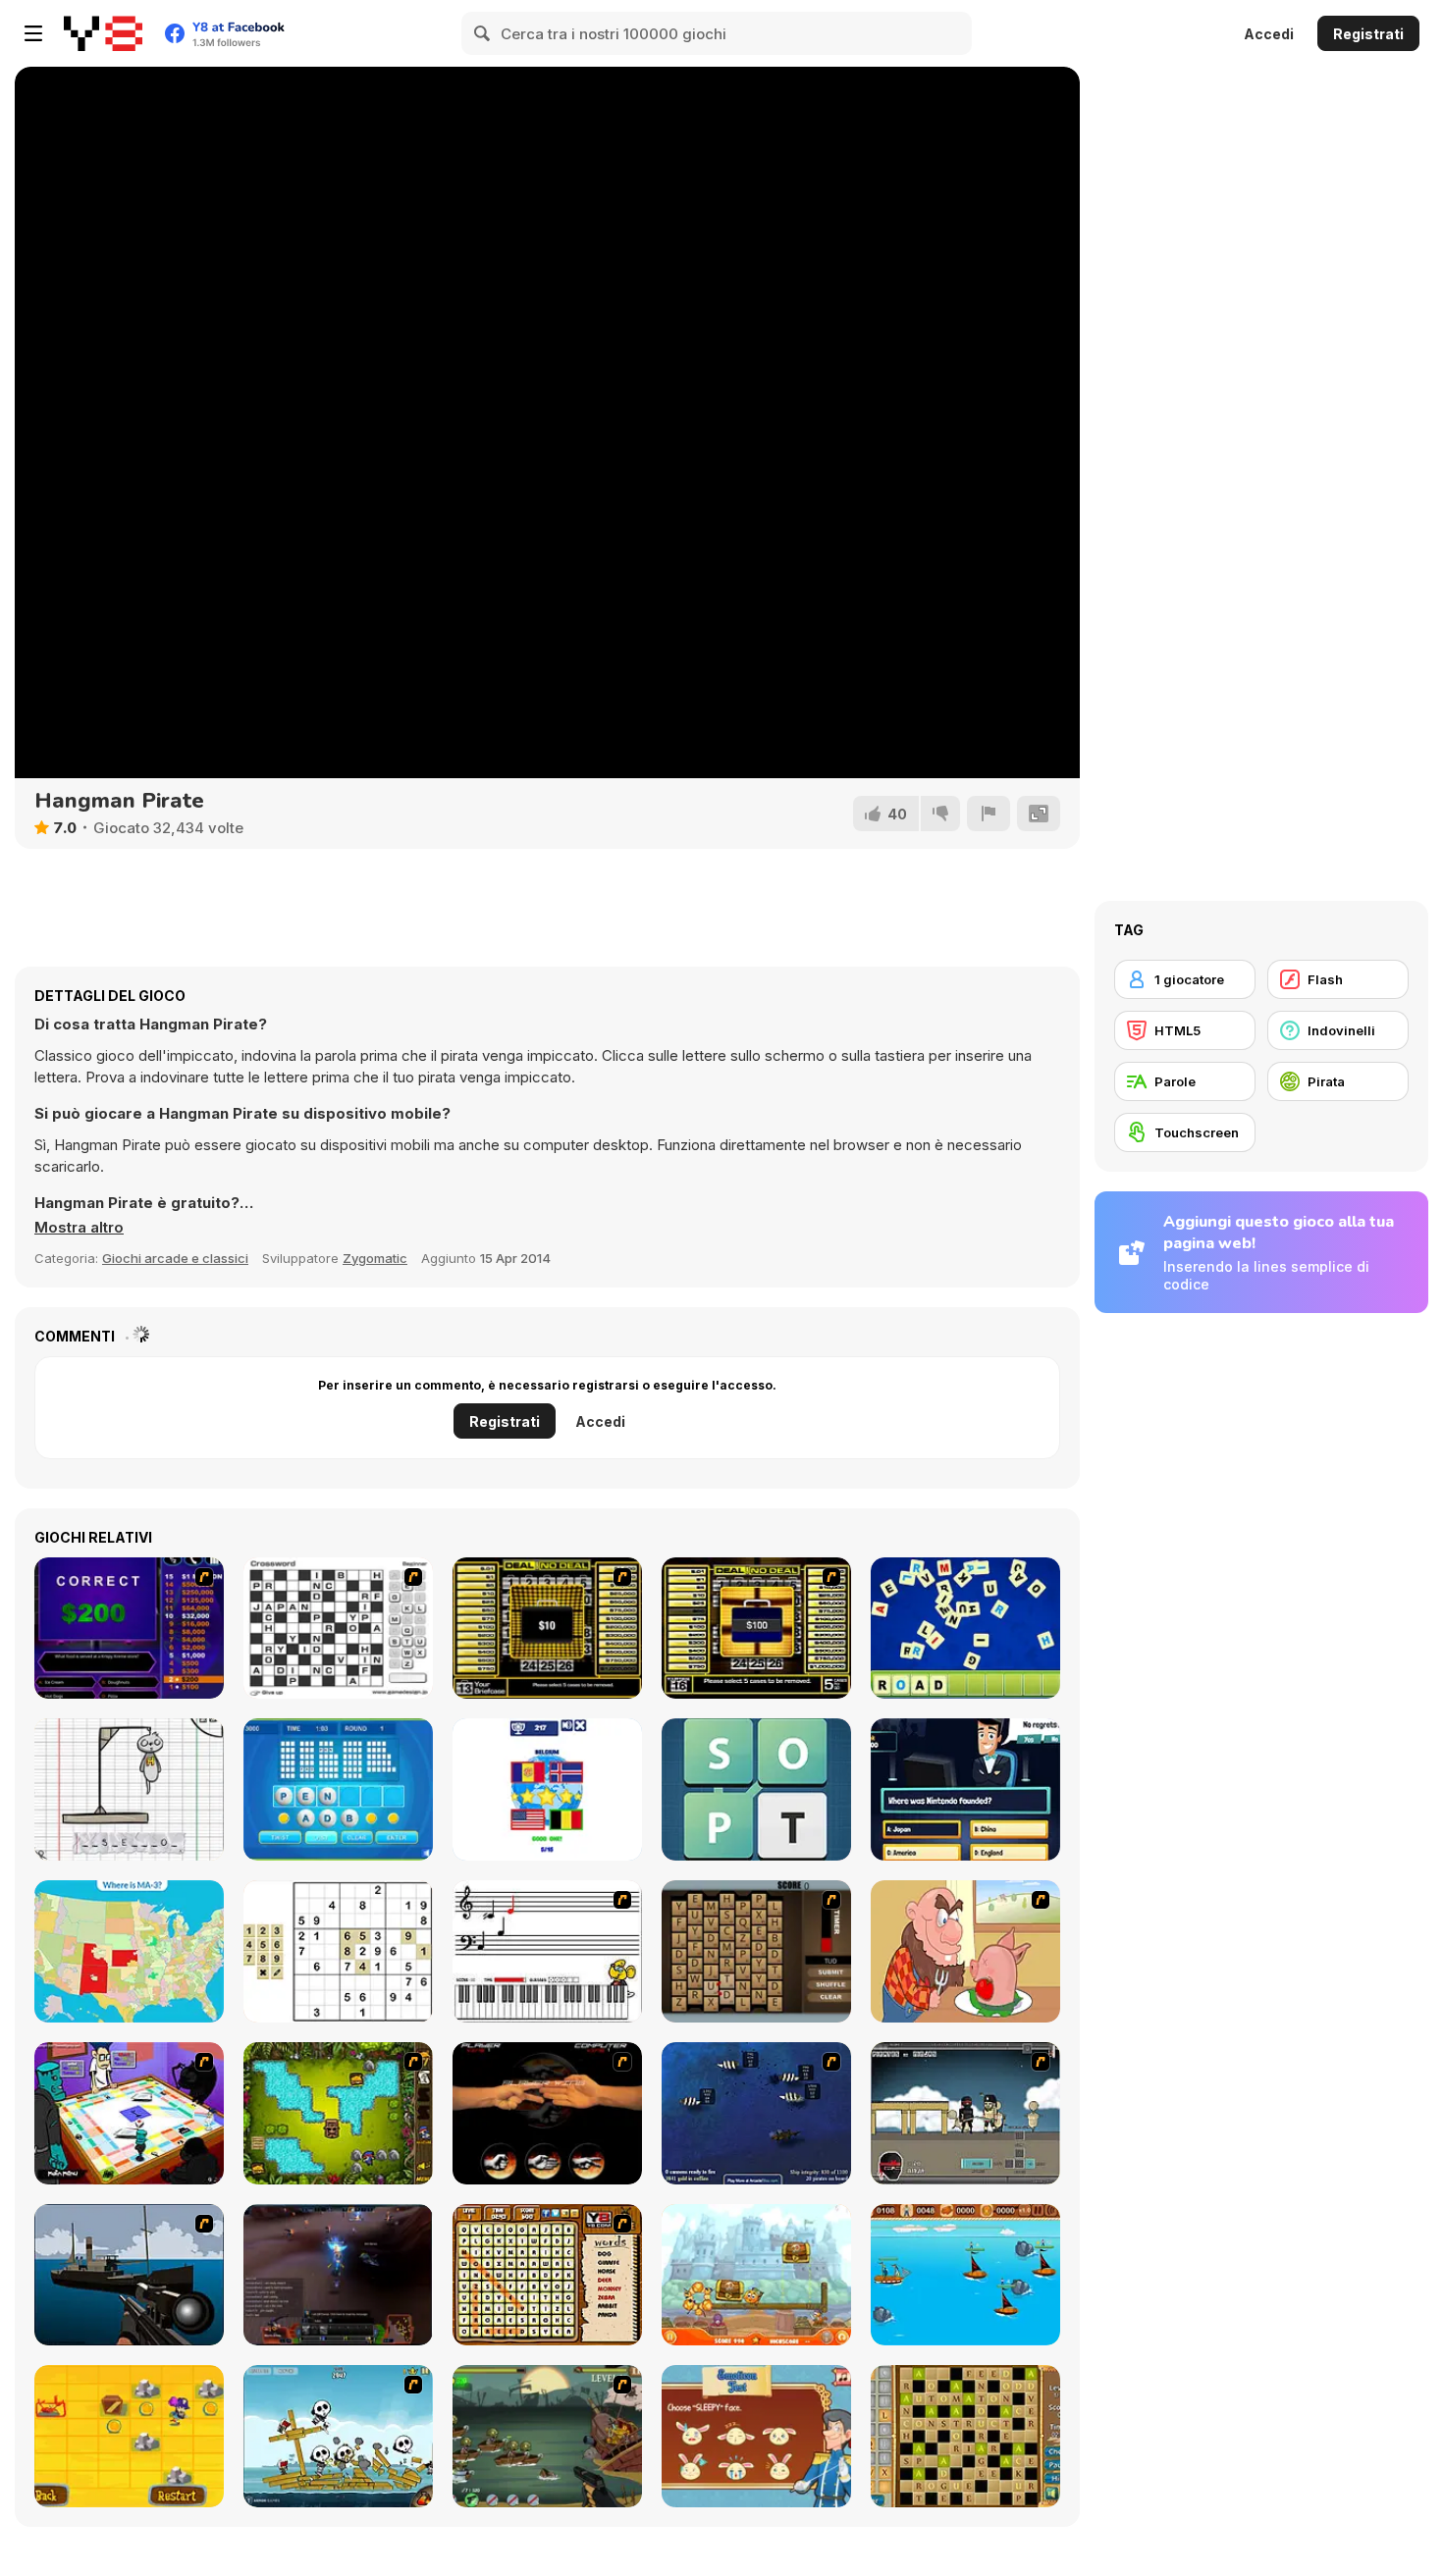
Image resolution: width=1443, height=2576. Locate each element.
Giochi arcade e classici (175, 1258)
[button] (79, 1228)
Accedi (1269, 34)
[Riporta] (989, 814)
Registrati (1368, 34)
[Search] (483, 33)
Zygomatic (375, 1258)
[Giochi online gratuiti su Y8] (103, 33)
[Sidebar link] (33, 33)
